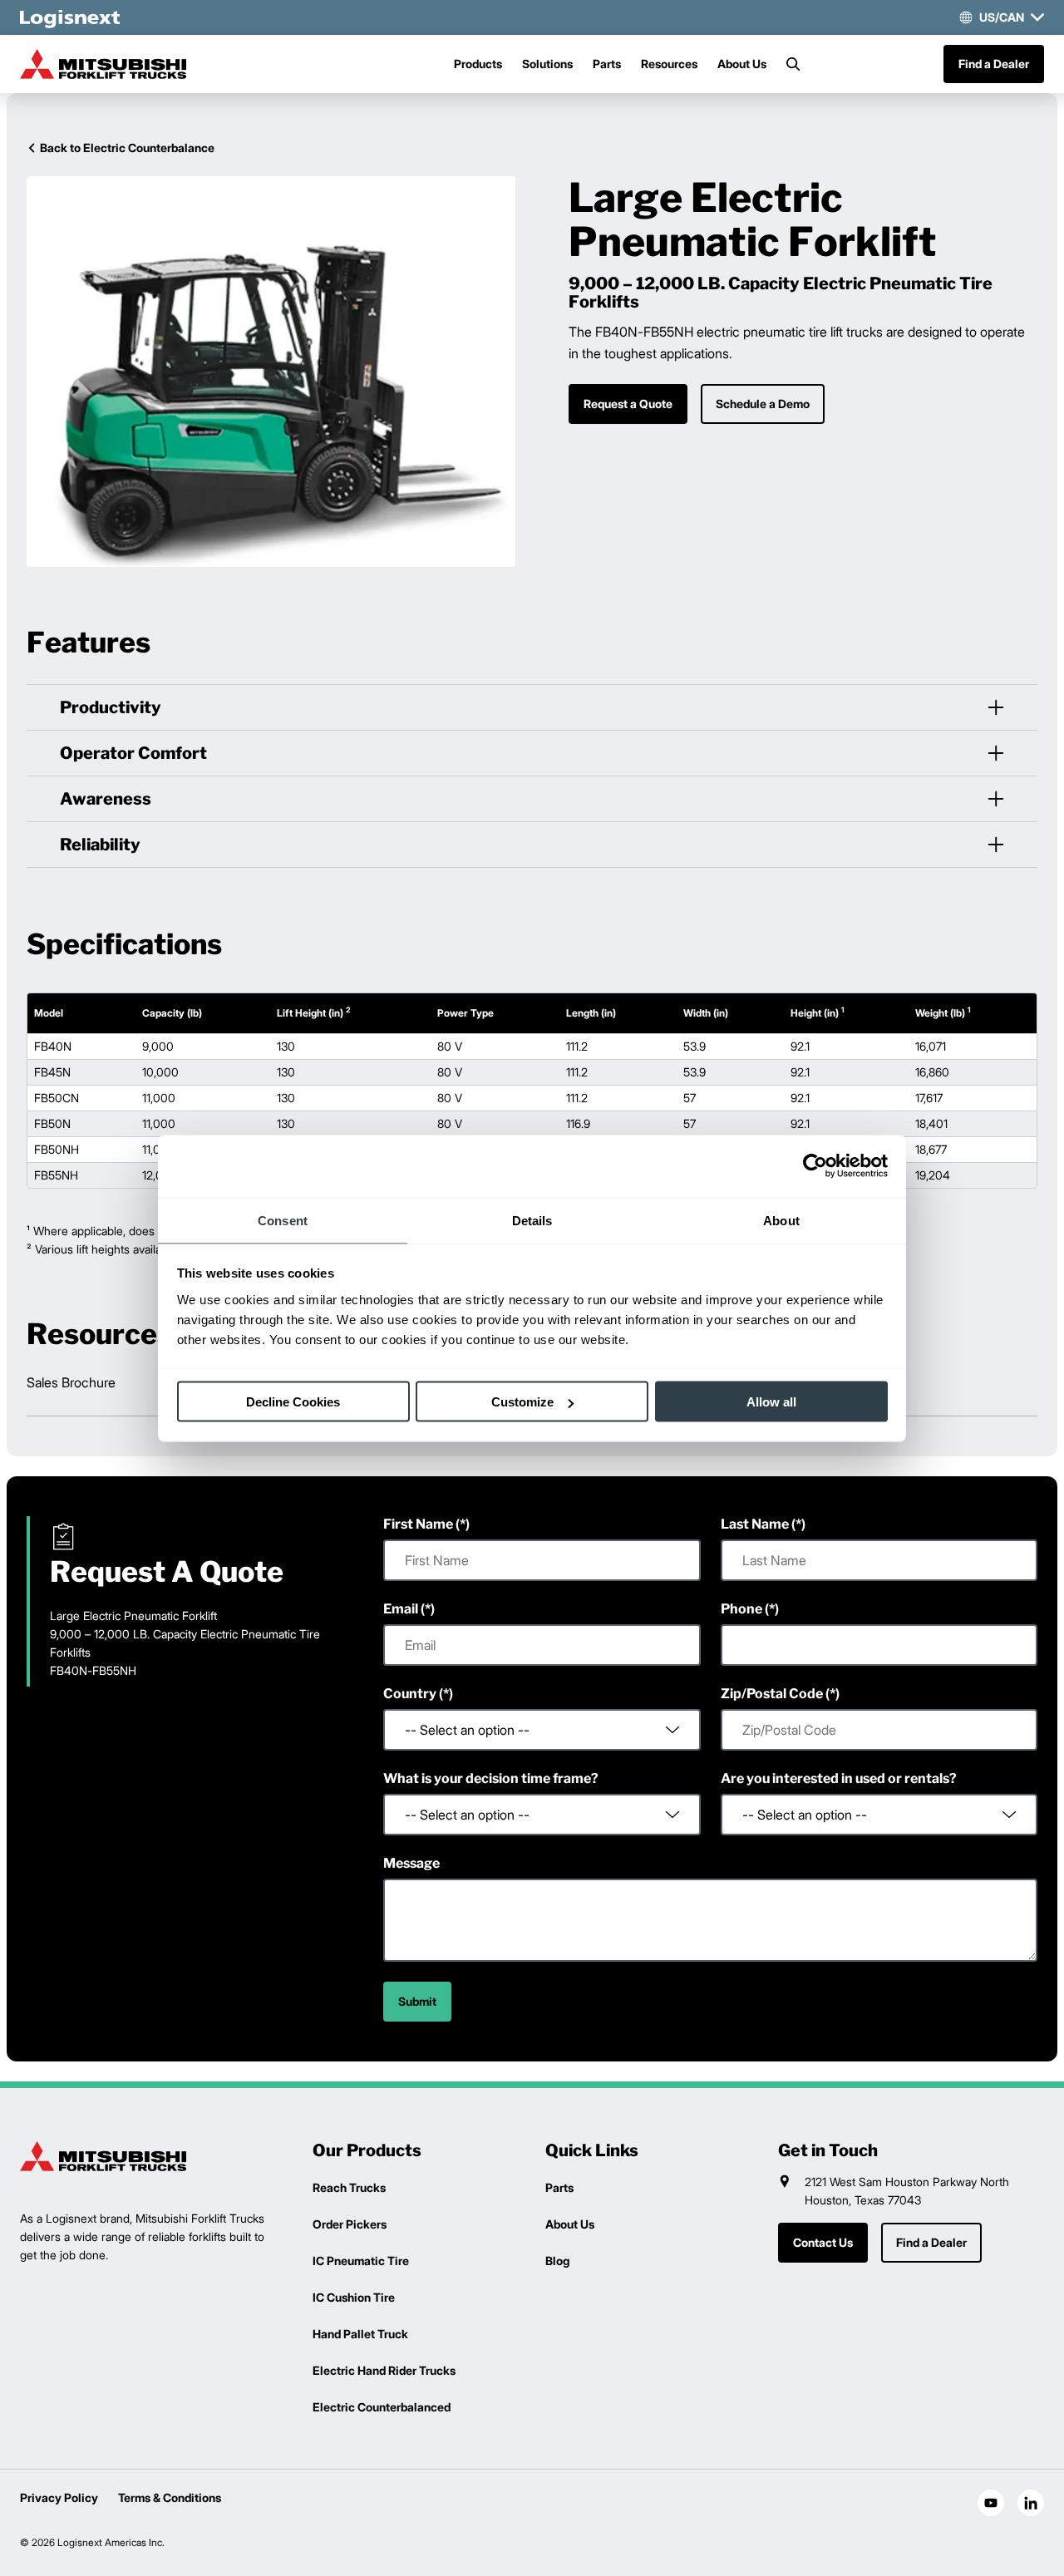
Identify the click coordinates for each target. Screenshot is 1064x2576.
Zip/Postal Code (772, 1694)
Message (411, 1863)
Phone (741, 1609)
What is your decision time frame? (491, 1778)
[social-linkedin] (1031, 2503)
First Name (418, 1524)
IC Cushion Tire (354, 2297)
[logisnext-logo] (103, 2156)
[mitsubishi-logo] (103, 64)
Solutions (547, 64)
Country (410, 1694)
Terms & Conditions (170, 2497)
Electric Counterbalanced (382, 2407)
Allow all (771, 1402)
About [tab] (781, 1220)
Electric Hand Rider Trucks (384, 2370)
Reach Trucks (349, 2187)
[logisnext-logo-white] (70, 17)
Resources (669, 64)
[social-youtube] (991, 2503)
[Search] (793, 64)
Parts (607, 64)
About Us (742, 64)
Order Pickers (350, 2224)
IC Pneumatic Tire (361, 2261)
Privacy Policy (59, 2497)
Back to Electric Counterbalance (127, 148)
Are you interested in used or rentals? (839, 1778)
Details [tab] (532, 1220)
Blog (557, 2261)
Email (401, 1609)
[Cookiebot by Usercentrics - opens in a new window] (815, 1166)
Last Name (755, 1524)
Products (478, 64)
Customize (522, 1402)
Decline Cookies (293, 1402)
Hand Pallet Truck (360, 2334)
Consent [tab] (283, 1220)
